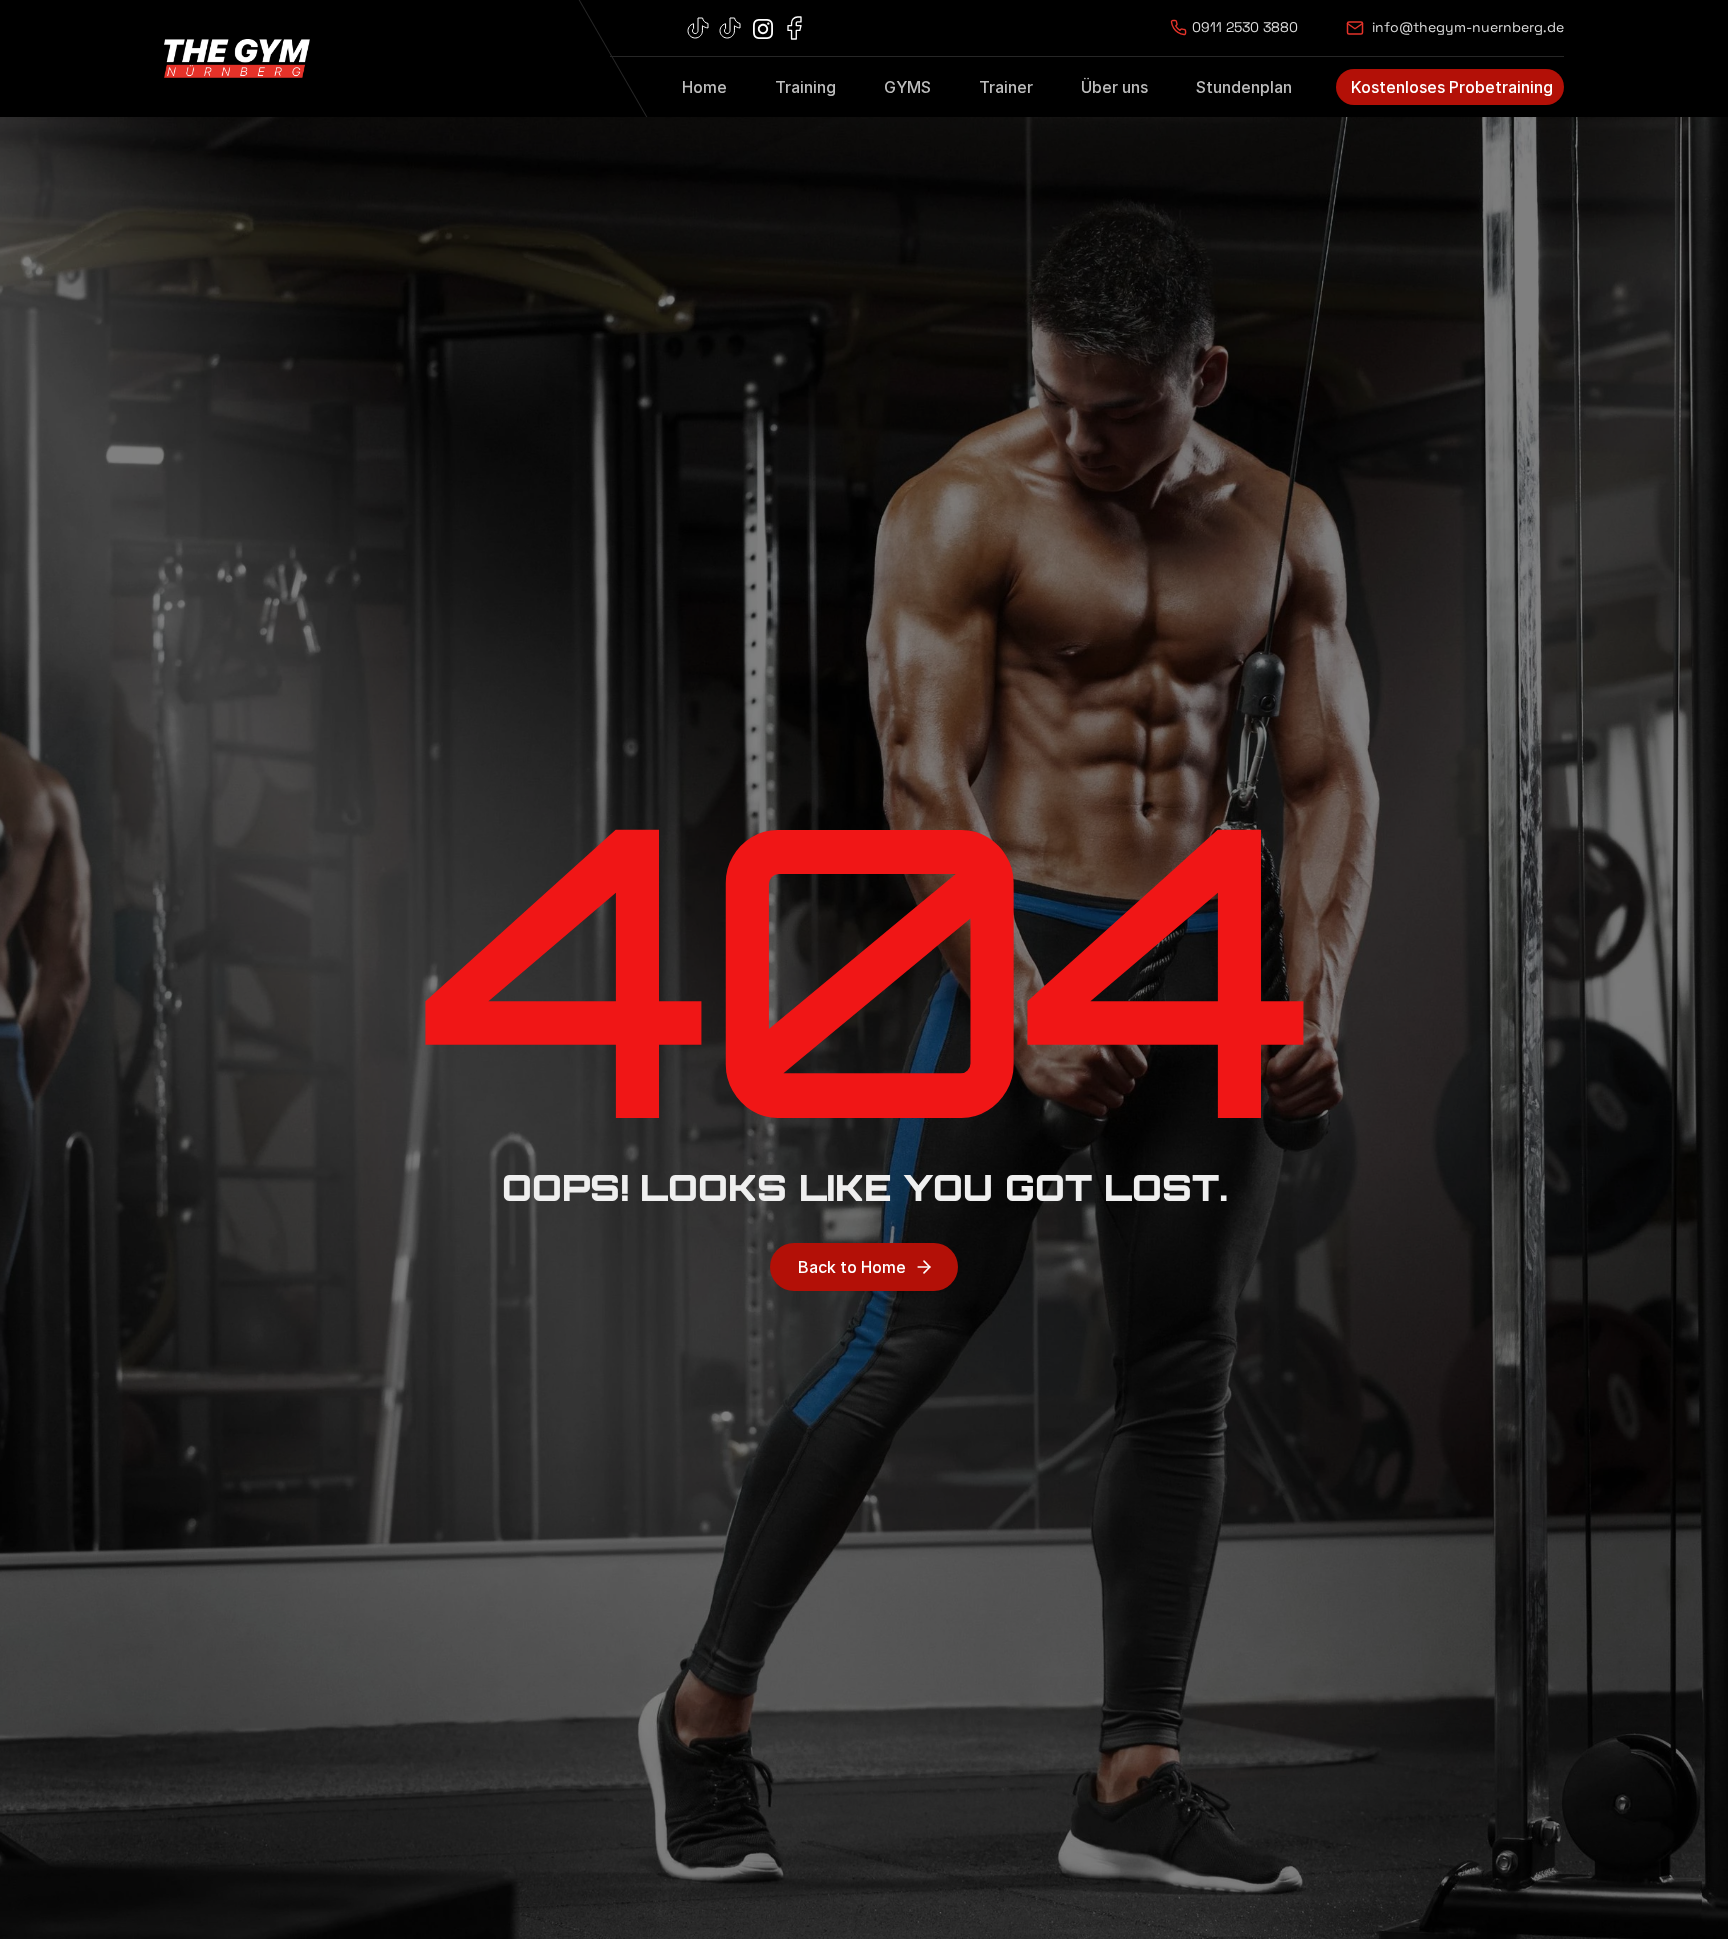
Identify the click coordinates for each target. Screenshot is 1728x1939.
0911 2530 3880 (1245, 27)
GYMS (907, 87)
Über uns (1114, 87)
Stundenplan (1244, 87)
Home (704, 87)
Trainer (1006, 87)
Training (805, 87)
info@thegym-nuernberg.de (1468, 27)
